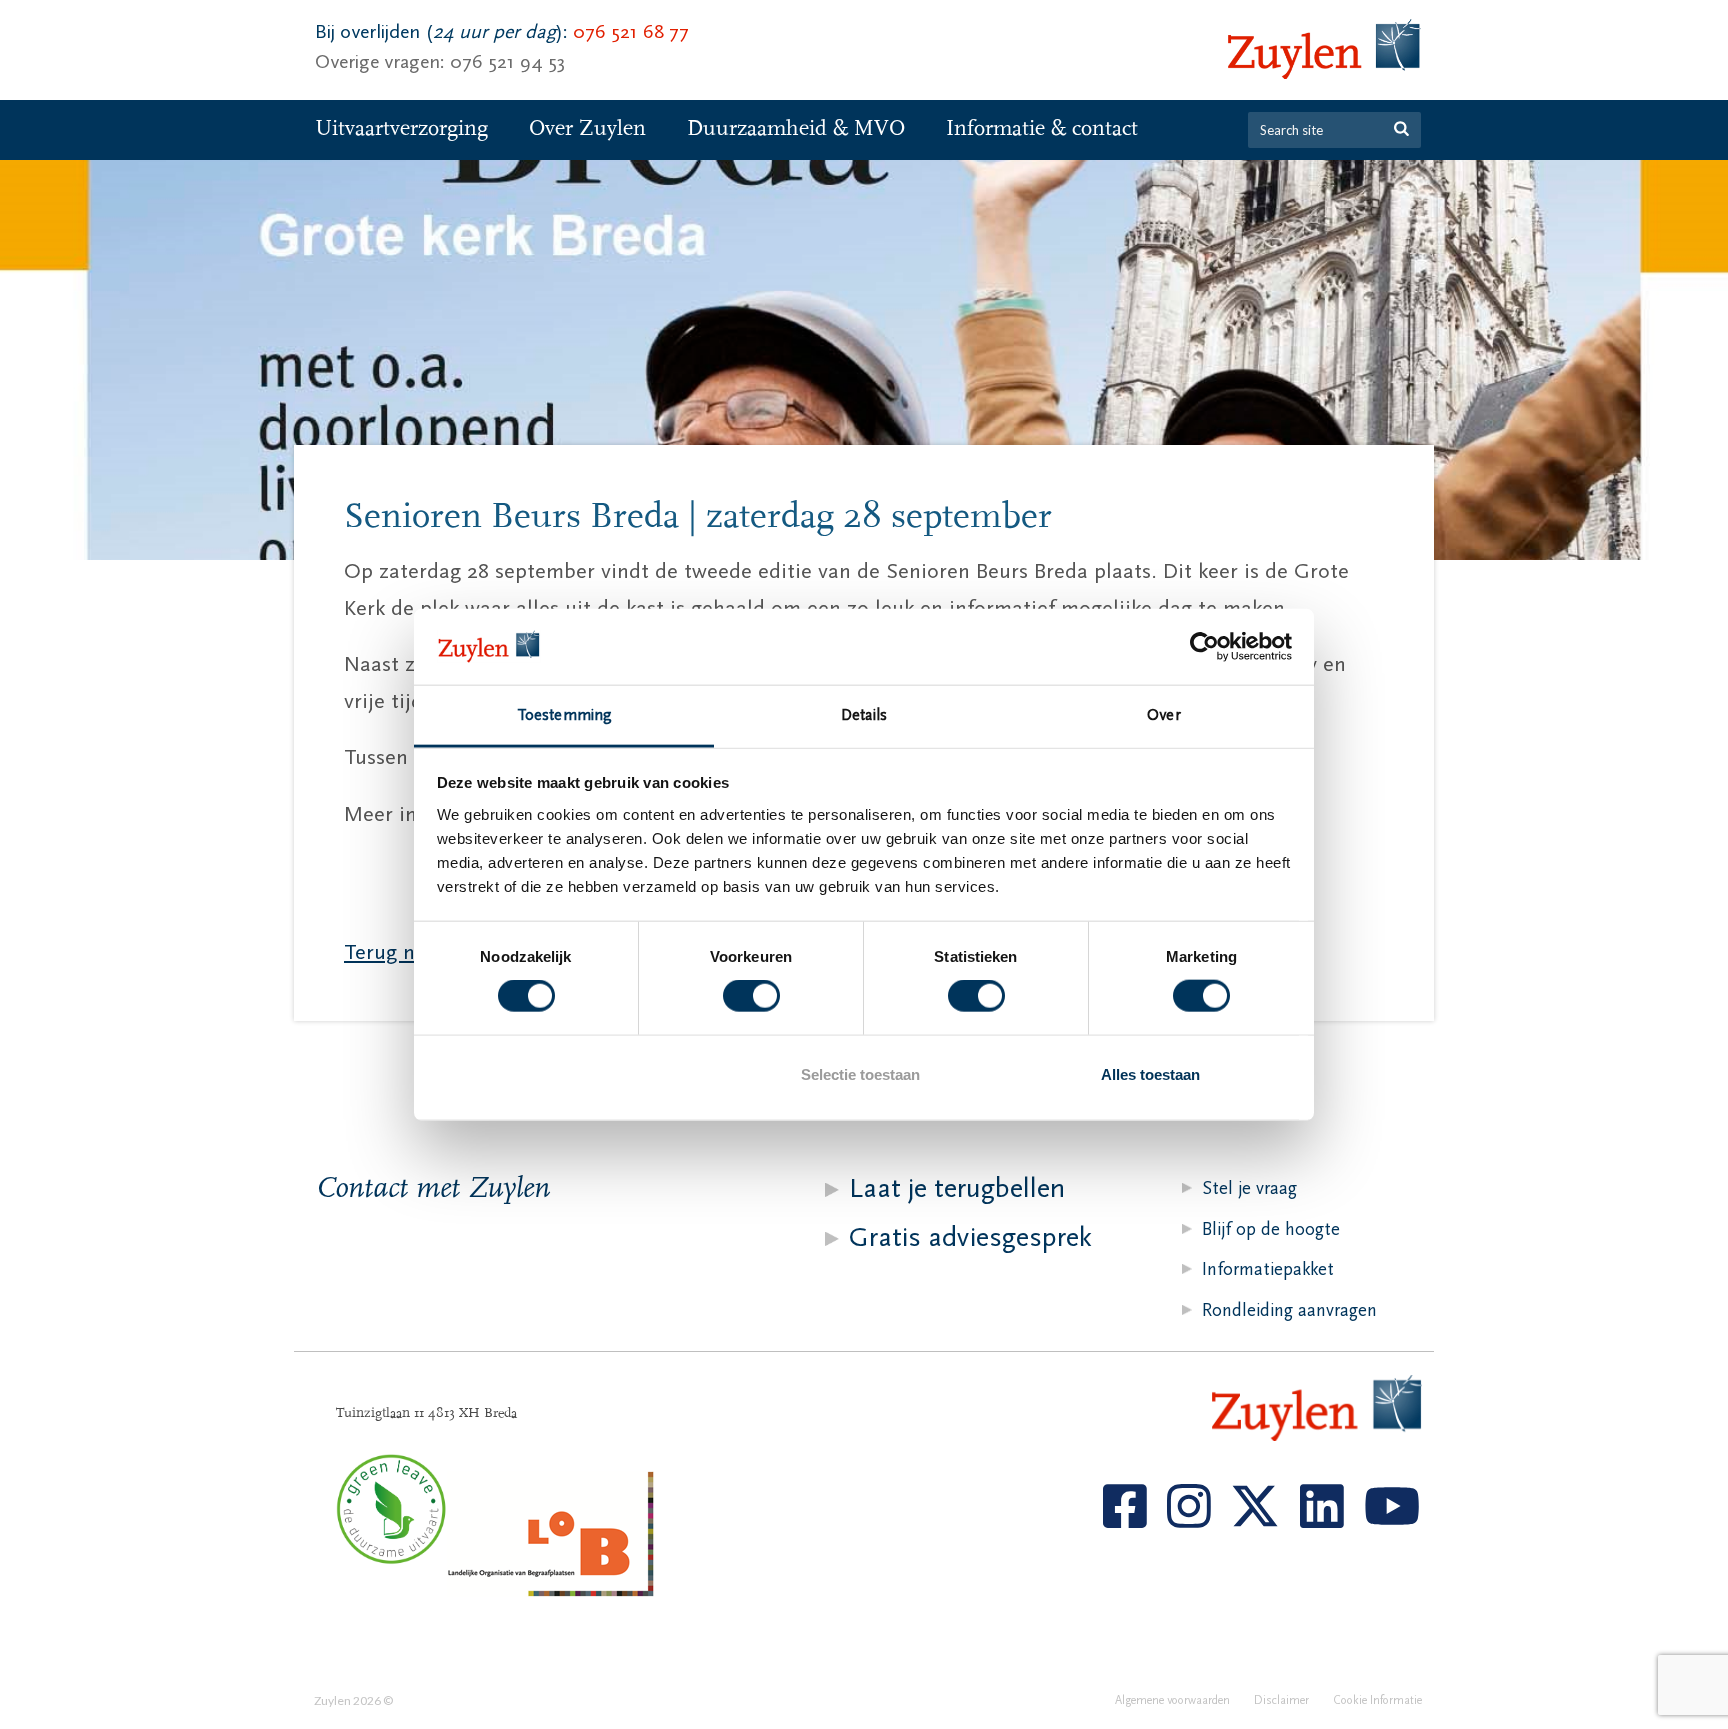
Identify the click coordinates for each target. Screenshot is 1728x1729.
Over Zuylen (587, 128)
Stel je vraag (1249, 1188)
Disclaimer (1281, 1700)
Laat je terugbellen (957, 1188)
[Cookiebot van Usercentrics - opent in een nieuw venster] (1204, 647)
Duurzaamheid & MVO (796, 128)
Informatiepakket (1268, 1269)
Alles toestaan (1150, 1073)
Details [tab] (864, 715)
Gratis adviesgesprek (970, 1237)
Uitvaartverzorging (401, 128)
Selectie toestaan (860, 1073)
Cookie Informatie (1377, 1700)
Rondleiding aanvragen (1289, 1310)
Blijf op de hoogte (1271, 1229)
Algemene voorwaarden (1172, 1700)
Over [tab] (1163, 715)
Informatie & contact (1042, 128)
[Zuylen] (1324, 50)
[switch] (751, 996)
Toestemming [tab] (564, 715)
